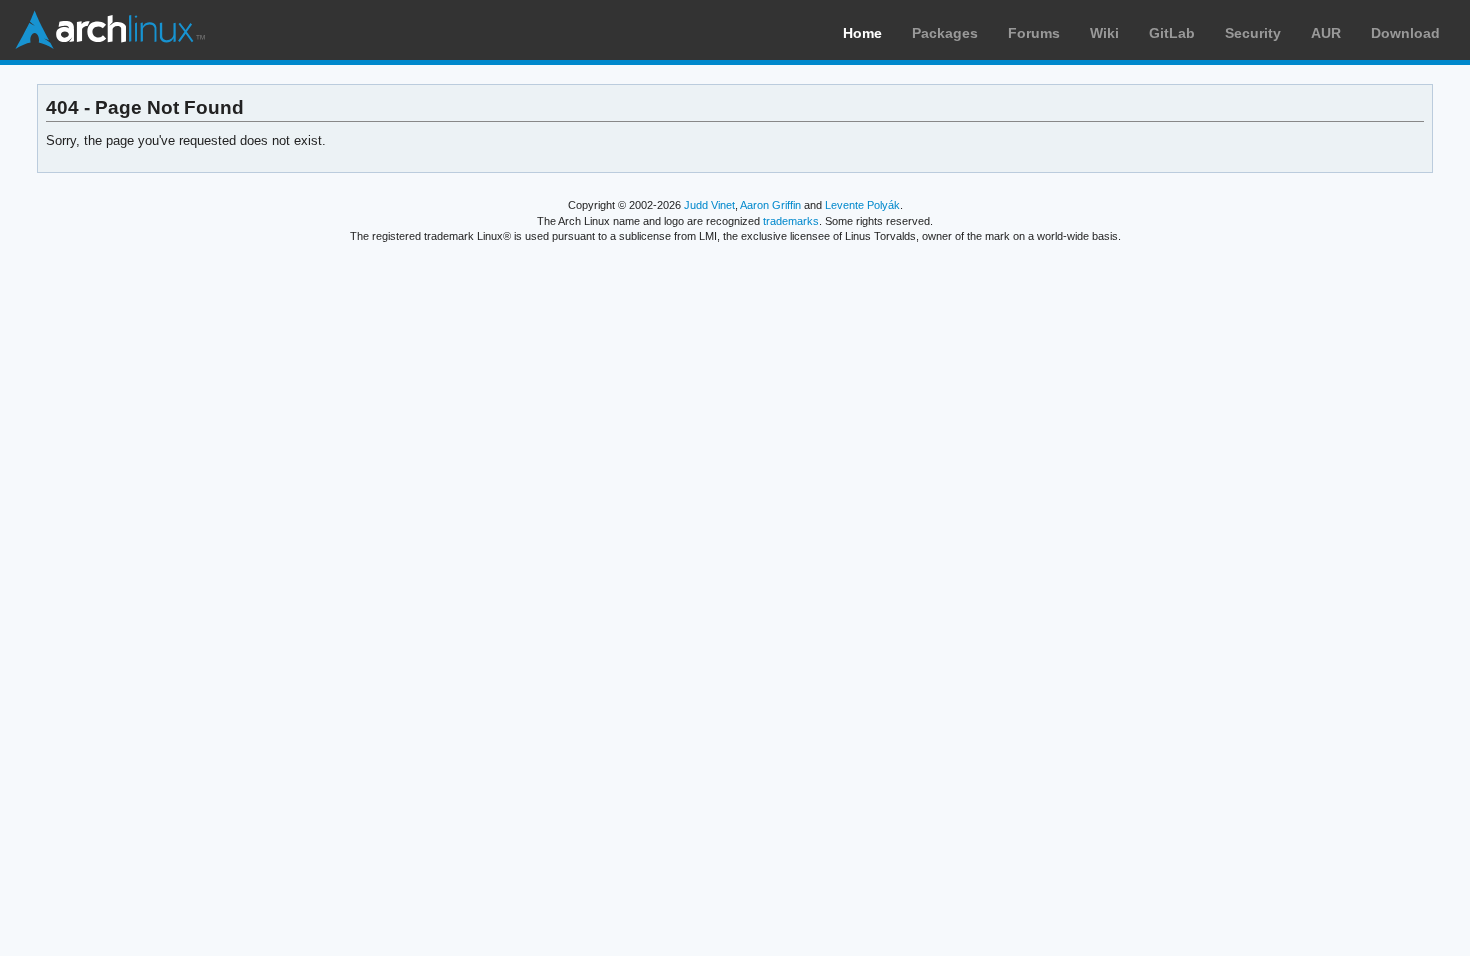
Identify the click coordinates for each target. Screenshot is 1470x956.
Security (1253, 33)
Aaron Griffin (770, 205)
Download (1405, 33)
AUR (1326, 33)
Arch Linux (110, 30)
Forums (1034, 33)
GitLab (1172, 33)
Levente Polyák (862, 205)
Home (862, 33)
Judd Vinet (709, 205)
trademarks (791, 221)
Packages (945, 33)
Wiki (1104, 33)
